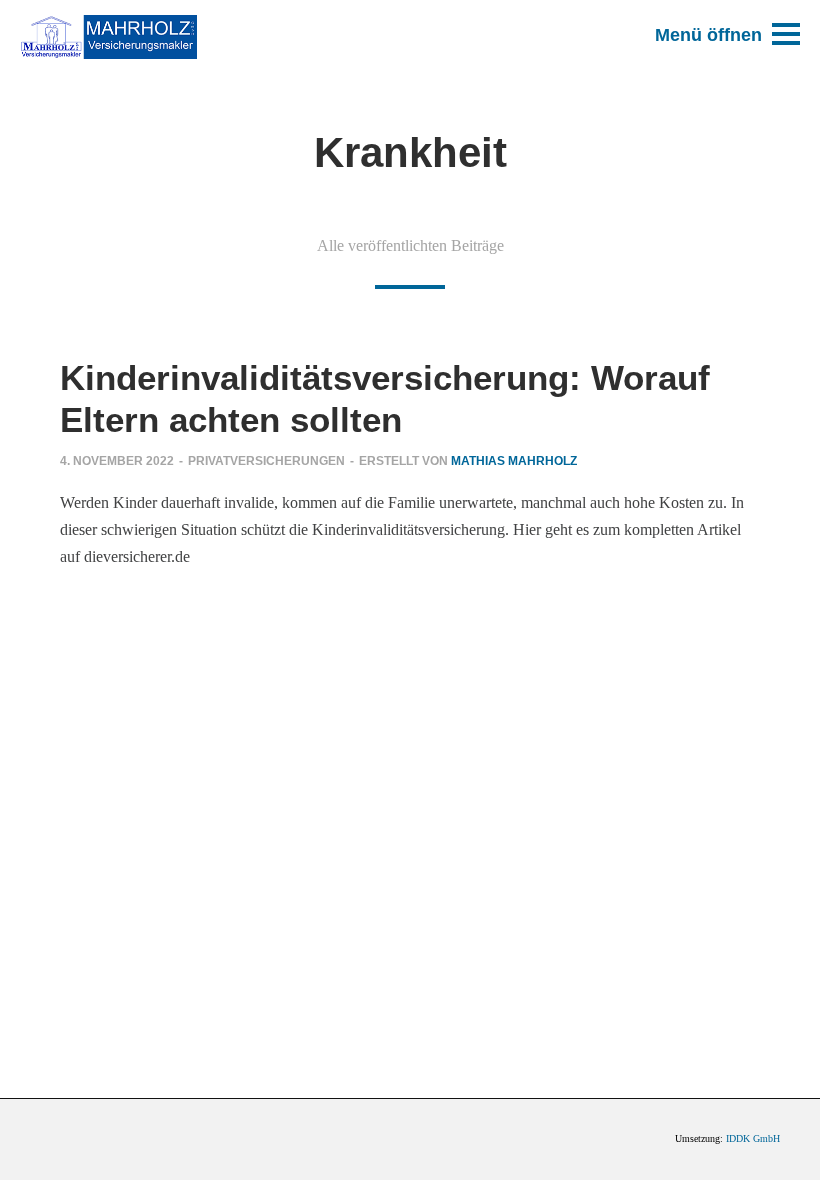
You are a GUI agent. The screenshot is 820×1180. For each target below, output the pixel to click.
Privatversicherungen (266, 461)
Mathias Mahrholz (514, 461)
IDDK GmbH (753, 1138)
